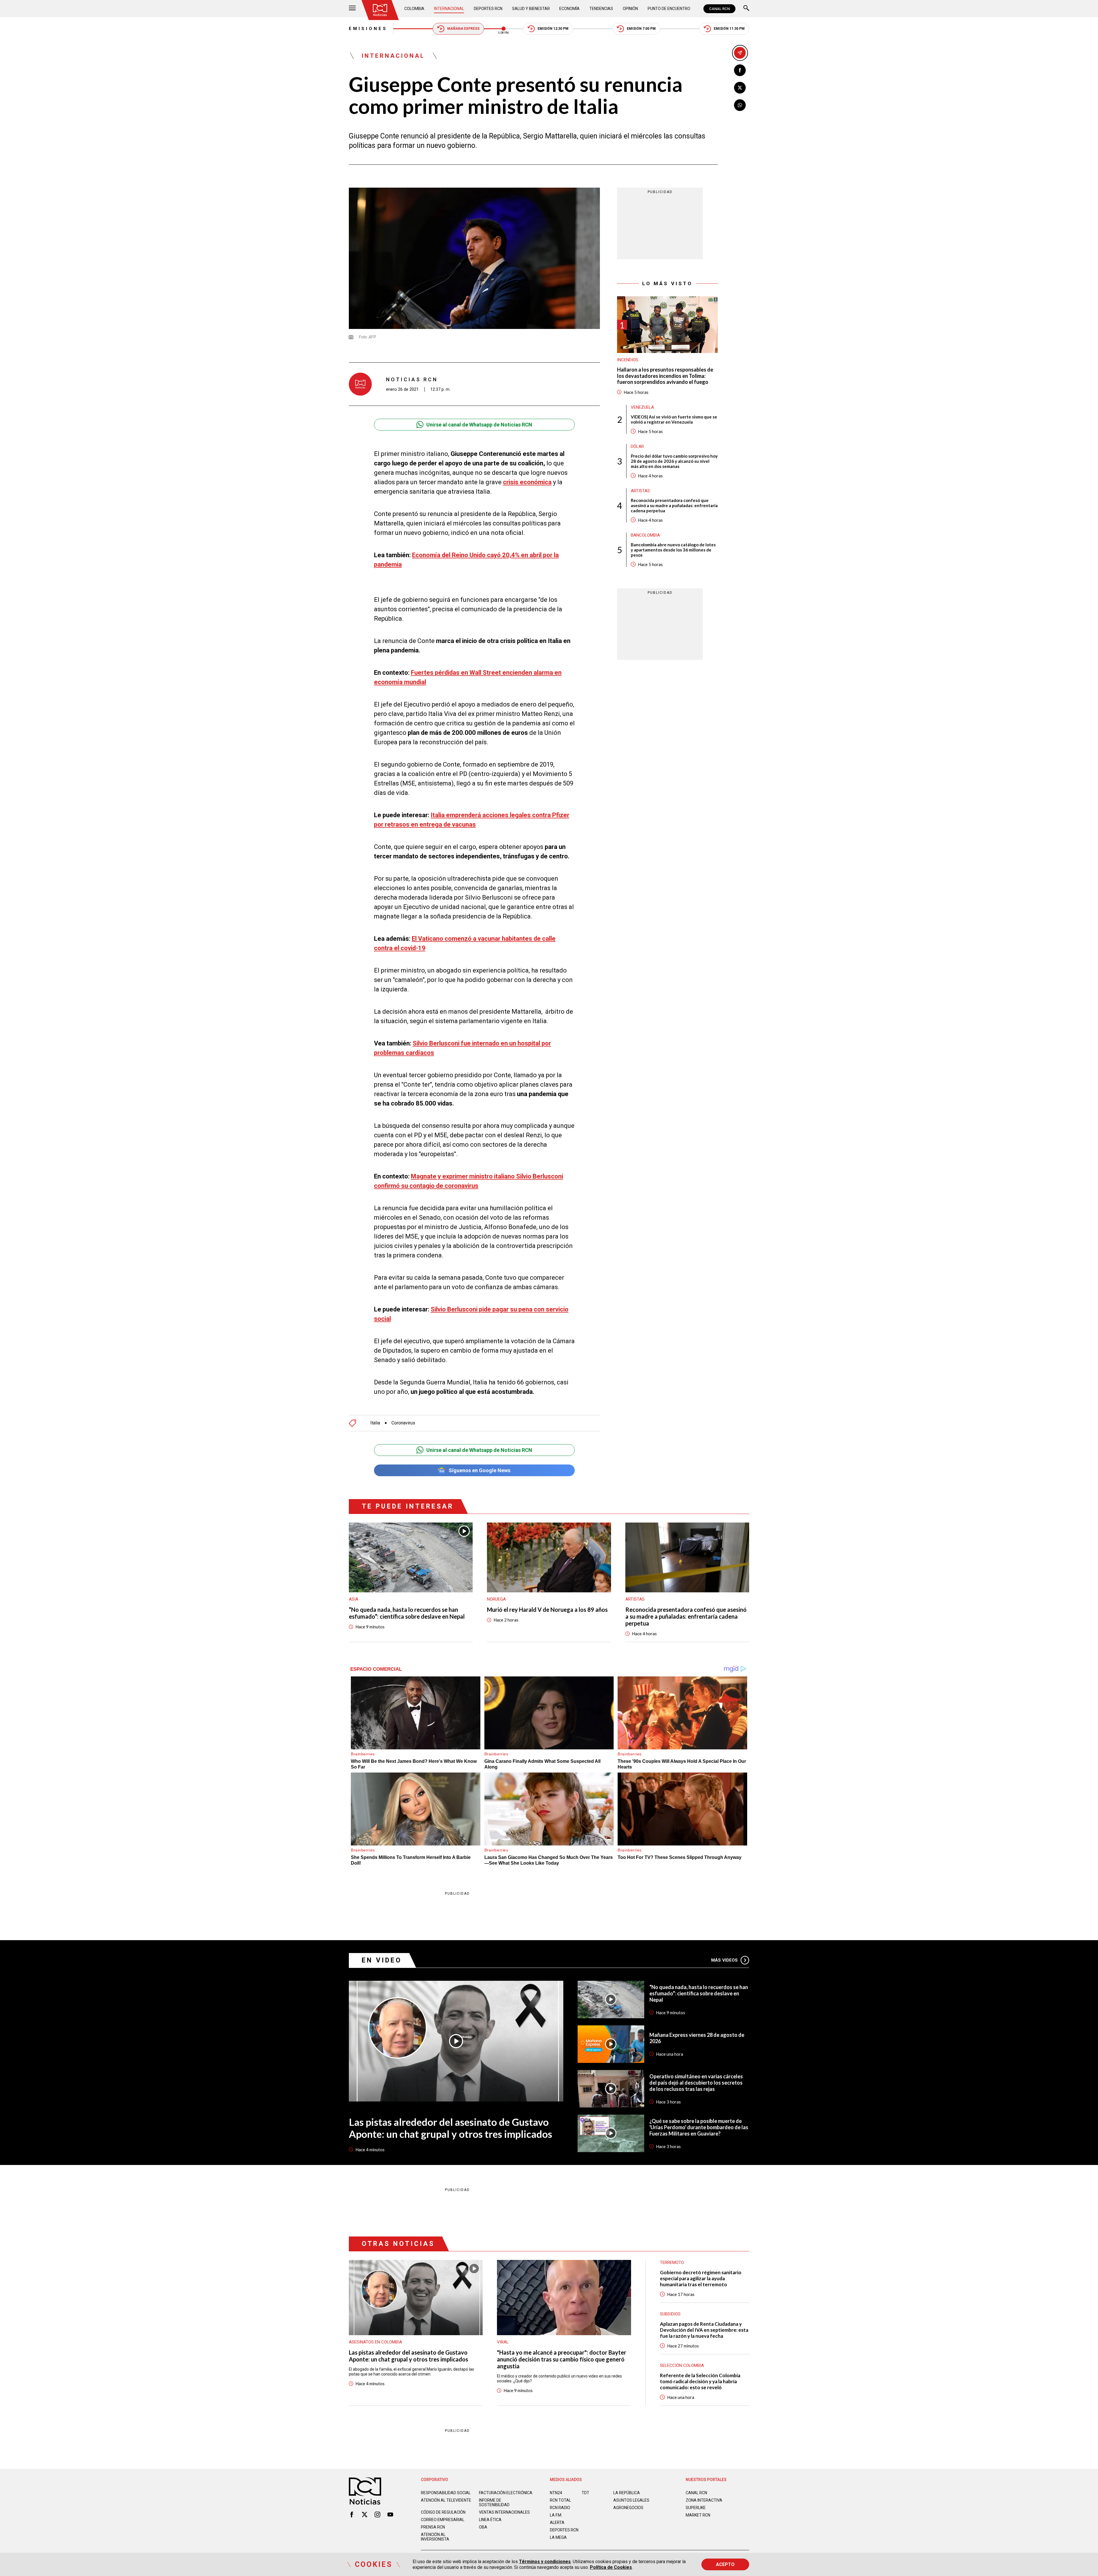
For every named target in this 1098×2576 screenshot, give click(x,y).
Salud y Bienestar (531, 9)
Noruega (496, 1599)
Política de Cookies (611, 2567)
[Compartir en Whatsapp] (740, 105)
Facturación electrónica (506, 2493)
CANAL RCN (719, 9)
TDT (585, 2493)
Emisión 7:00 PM (641, 29)
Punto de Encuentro (669, 9)
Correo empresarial (443, 2520)
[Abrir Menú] (352, 9)
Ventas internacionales (504, 2512)
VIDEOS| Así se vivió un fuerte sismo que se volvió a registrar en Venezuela (674, 419)
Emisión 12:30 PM (553, 29)
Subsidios (670, 2314)
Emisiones (368, 29)
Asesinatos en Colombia (375, 2342)
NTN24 (556, 2493)
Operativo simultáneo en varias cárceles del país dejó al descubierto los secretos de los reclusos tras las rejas (696, 2083)
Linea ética (490, 2520)
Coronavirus (403, 1423)
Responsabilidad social (446, 2493)
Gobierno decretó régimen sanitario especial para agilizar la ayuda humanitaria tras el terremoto (701, 2278)
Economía (569, 9)
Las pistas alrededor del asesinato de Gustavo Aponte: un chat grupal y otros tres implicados (450, 2128)
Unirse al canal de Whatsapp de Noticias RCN (479, 425)
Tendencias (601, 9)
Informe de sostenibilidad (494, 2502)
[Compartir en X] (740, 88)
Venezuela (642, 407)
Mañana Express (463, 29)
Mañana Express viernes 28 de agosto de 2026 (697, 2038)
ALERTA (557, 2523)
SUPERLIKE (696, 2508)
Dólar (637, 446)
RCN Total (560, 2500)
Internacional (449, 9)
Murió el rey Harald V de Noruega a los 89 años (547, 1609)
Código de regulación (443, 2512)
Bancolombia (645, 535)
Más (724, 1960)
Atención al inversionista (435, 2537)
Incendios (628, 360)
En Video (382, 1960)
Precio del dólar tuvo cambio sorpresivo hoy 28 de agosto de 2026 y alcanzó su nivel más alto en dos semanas (674, 461)
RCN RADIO (560, 2508)
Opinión (630, 9)
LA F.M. (556, 2515)
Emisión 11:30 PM (729, 29)
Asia (354, 1599)
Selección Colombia (682, 2365)
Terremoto (672, 2263)
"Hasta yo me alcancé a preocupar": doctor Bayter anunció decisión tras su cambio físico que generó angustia (562, 2359)
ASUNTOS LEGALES (631, 2500)
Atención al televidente (446, 2500)
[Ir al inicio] (380, 10)
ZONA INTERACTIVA (704, 2500)
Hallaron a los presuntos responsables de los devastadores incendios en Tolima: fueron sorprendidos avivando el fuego (665, 376)
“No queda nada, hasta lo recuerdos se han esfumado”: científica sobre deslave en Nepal (407, 1613)
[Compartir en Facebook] (740, 70)
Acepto (725, 2564)
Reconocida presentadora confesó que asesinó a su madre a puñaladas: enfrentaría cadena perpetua (674, 505)
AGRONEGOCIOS (628, 2508)
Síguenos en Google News (480, 1470)
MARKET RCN (698, 2515)
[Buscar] (746, 9)
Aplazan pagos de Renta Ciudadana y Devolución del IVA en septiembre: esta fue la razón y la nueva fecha (704, 2330)
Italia (375, 1423)
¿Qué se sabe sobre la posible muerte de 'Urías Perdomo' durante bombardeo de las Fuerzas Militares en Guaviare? (699, 2127)
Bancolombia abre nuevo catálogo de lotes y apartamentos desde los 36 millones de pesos (673, 550)
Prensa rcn (433, 2527)
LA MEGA (558, 2537)
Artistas (640, 491)
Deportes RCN (488, 9)
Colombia (414, 9)
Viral (503, 2342)
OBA (483, 2527)
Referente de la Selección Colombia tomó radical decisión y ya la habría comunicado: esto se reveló (700, 2381)
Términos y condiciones (545, 2562)
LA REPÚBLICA (627, 2493)
